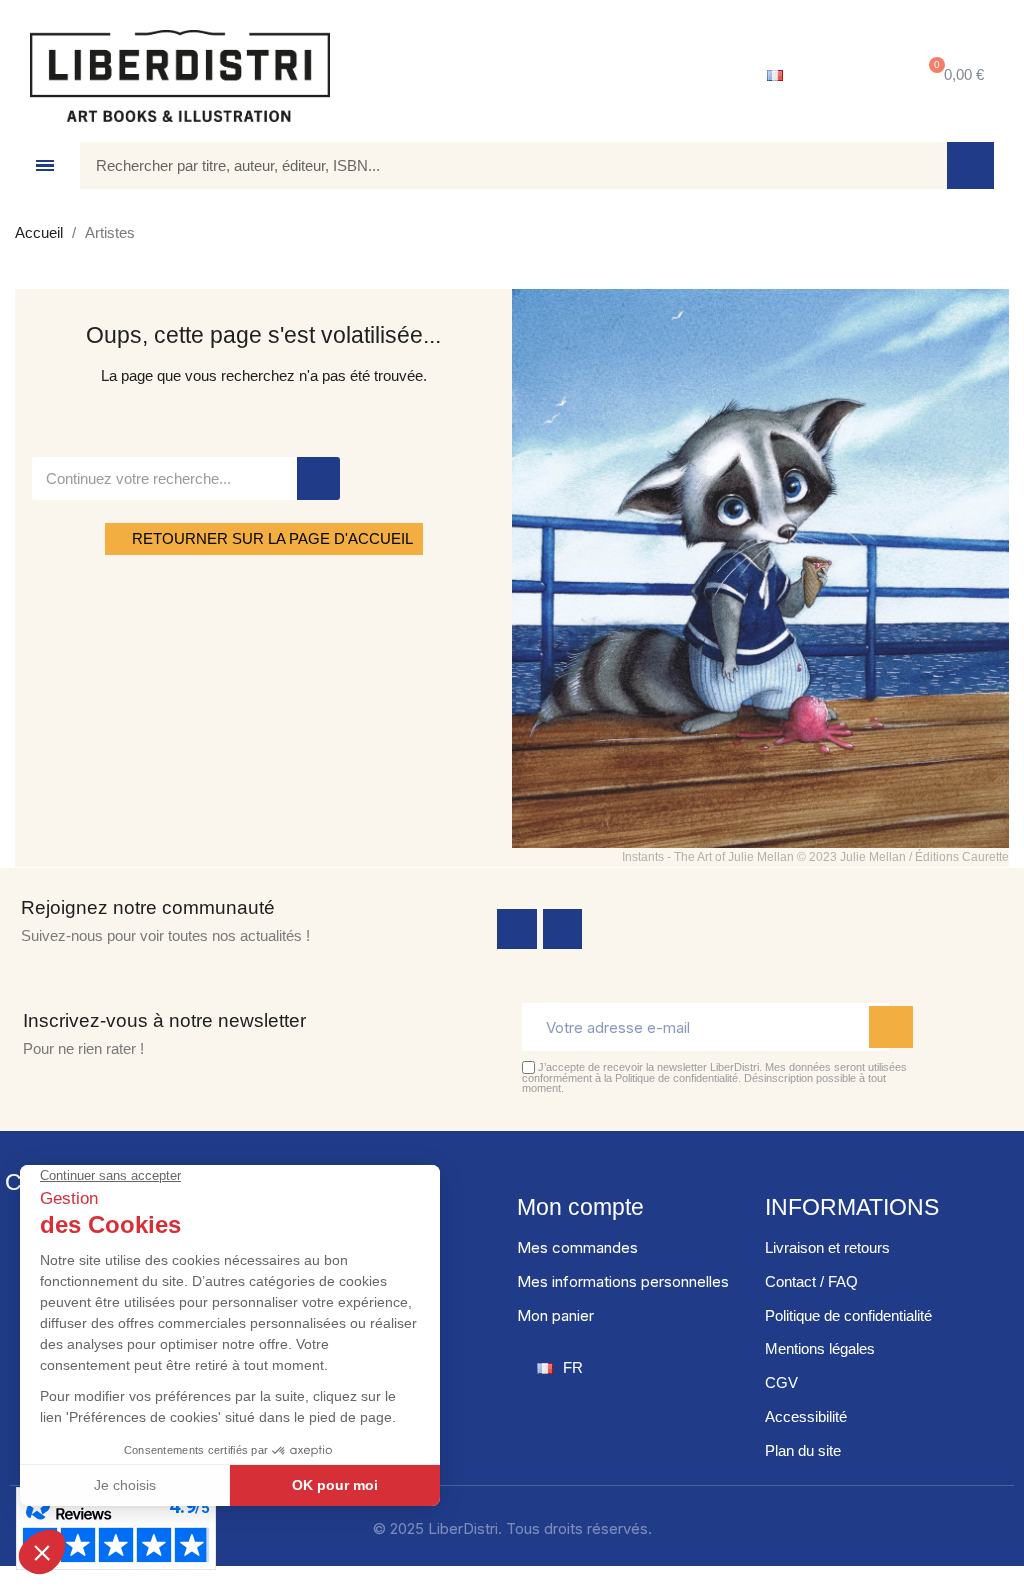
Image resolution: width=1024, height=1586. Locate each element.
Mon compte (580, 1207)
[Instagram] (563, 929)
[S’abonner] (891, 1027)
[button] (952, 75)
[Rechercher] (970, 165)
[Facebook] (517, 929)
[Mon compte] (849, 76)
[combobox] (499, 165)
